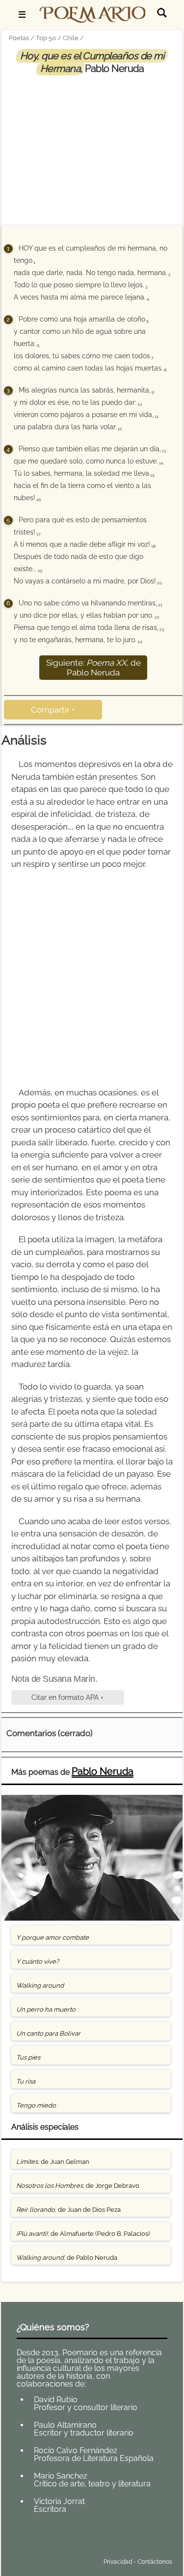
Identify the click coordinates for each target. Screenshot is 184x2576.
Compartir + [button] (53, 710)
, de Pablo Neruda (67, 2258)
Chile (71, 38)
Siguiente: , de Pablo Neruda (93, 668)
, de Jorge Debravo (78, 2186)
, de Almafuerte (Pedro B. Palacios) (83, 2234)
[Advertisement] (92, 148)
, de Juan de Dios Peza (68, 2210)
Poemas (79, 2539)
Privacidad (118, 2562)
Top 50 (46, 38)
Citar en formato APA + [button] (67, 1697)
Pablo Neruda (103, 1771)
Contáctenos (155, 2562)
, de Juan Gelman (53, 2162)
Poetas (19, 38)
